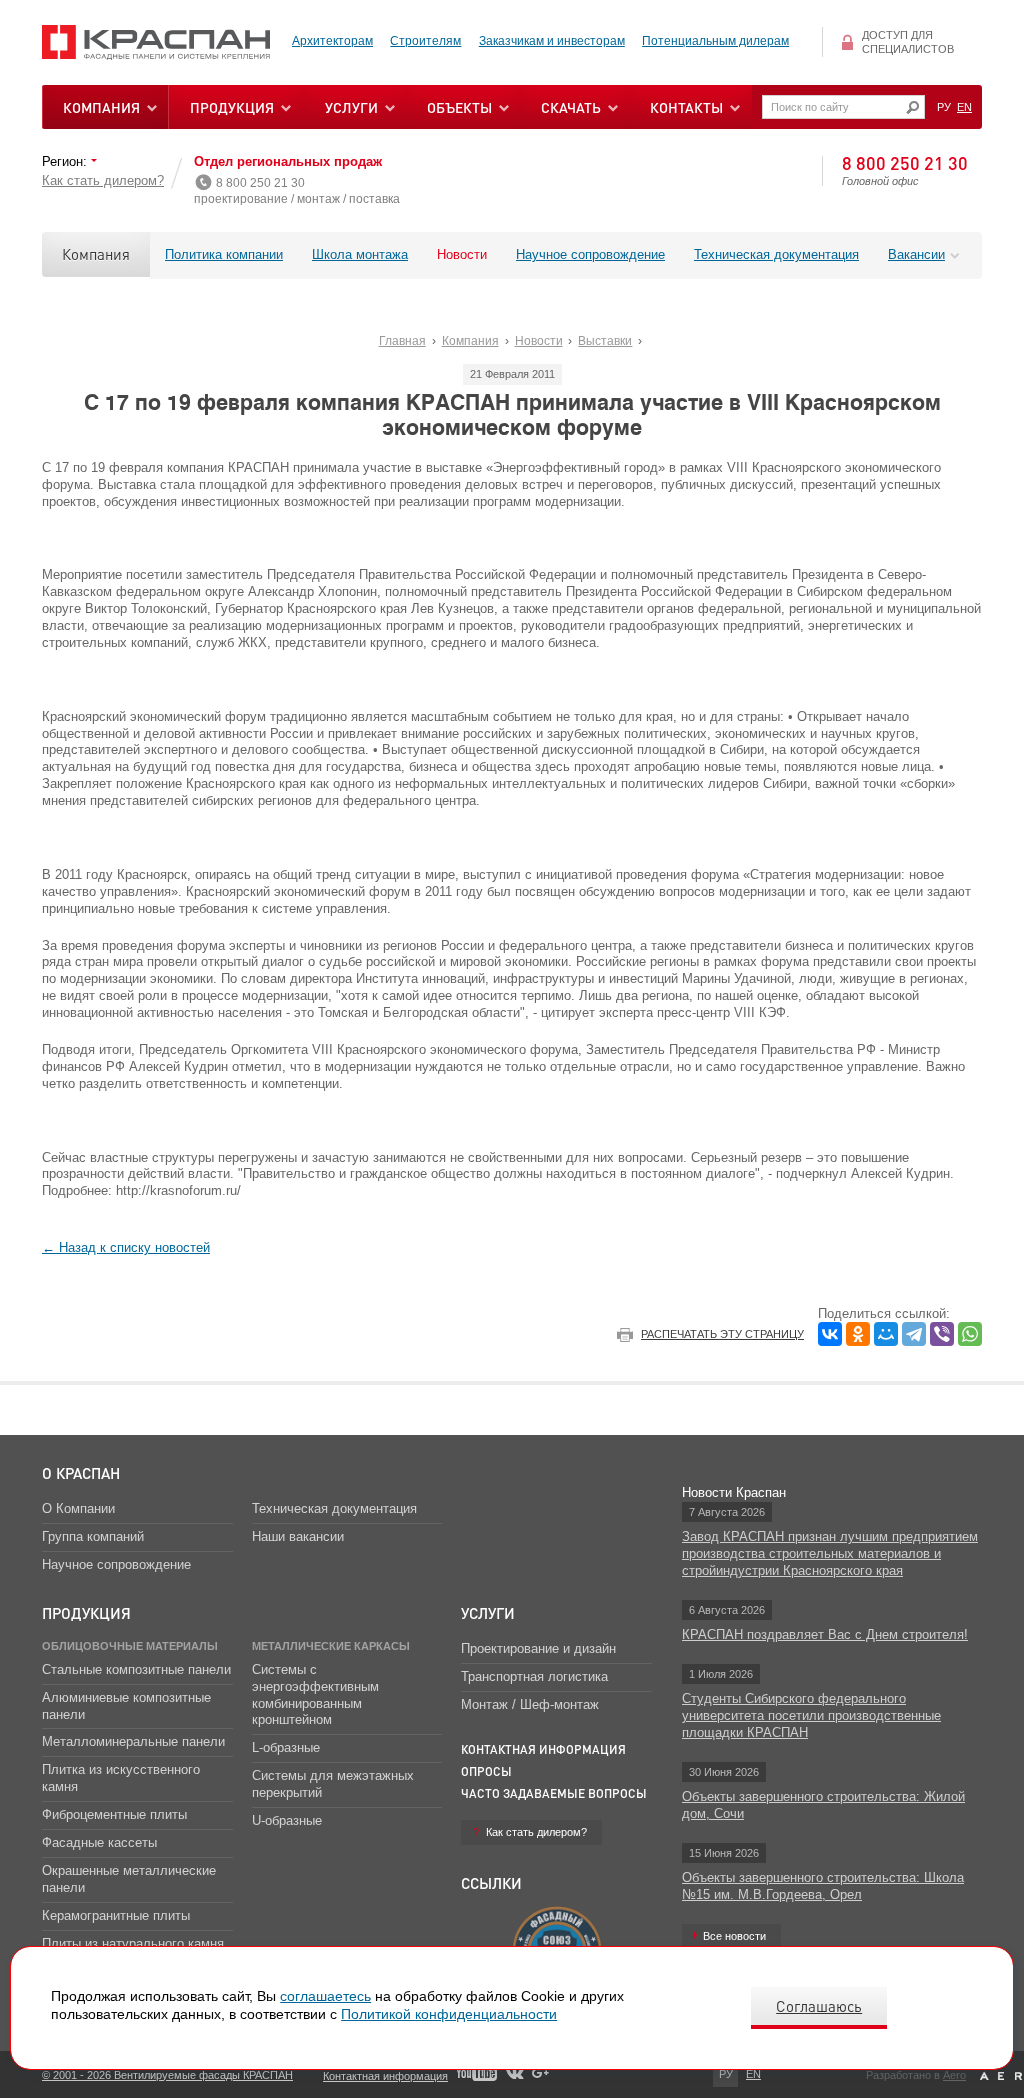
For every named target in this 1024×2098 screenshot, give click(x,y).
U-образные (287, 1820)
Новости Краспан (734, 1492)
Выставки (605, 341)
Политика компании (224, 254)
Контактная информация (543, 1749)
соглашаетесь (325, 1996)
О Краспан (81, 1473)
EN (964, 107)
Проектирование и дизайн (538, 1648)
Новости (462, 254)
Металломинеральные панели (133, 1741)
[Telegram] (914, 1334)
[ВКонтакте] (830, 1334)
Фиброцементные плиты (114, 1814)
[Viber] (942, 1334)
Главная (402, 341)
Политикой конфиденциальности (449, 2014)
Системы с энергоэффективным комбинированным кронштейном (315, 1695)
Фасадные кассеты (99, 1842)
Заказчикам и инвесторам (552, 41)
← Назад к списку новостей (126, 1247)
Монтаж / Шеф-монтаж (530, 1704)
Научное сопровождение (590, 254)
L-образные (286, 1747)
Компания (96, 254)
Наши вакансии (298, 1536)
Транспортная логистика (534, 1676)
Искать (912, 107)
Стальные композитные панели (136, 1669)
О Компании (78, 1508)
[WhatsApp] (970, 1334)
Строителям (425, 41)
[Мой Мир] (886, 1334)
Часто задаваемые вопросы (554, 1793)
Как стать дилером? (103, 180)
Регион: (66, 161)
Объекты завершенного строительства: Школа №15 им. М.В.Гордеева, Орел (823, 1886)
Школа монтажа (360, 254)
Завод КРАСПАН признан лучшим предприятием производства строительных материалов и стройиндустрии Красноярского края (830, 1553)
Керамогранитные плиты (116, 1915)
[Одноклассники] (858, 1334)
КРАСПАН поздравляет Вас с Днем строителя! (825, 1634)
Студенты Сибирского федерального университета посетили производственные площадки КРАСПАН (811, 1715)
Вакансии (916, 254)
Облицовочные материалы (130, 1646)
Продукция (232, 107)
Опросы (486, 1771)
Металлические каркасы (331, 1646)
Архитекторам (332, 41)
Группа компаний (93, 1536)
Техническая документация (776, 254)
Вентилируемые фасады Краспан (156, 42)
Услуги (488, 1613)
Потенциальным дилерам (715, 41)
